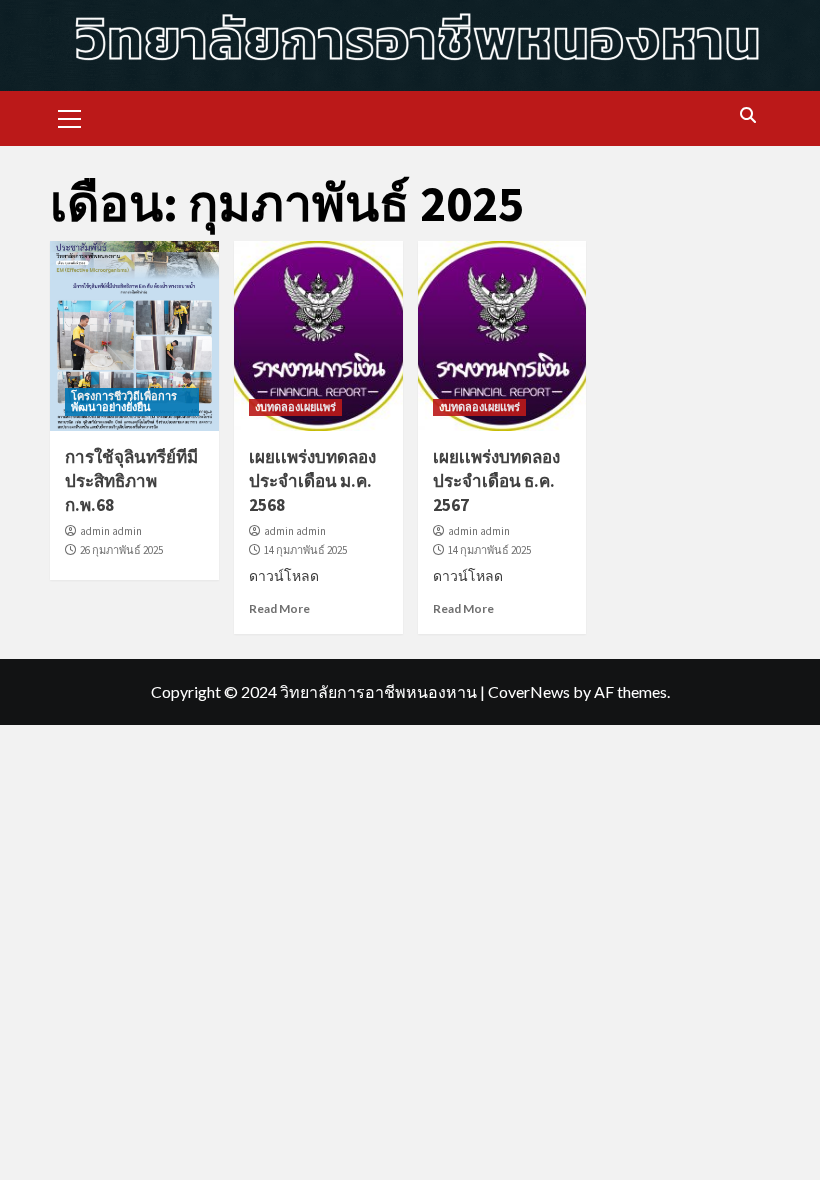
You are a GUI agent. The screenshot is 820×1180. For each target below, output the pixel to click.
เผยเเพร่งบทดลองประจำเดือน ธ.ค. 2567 (496, 481)
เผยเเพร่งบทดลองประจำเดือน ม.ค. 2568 (312, 481)
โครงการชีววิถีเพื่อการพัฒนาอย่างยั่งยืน (124, 401)
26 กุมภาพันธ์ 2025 (121, 550)
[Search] (747, 116)
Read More (279, 608)
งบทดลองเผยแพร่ (295, 407)
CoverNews (529, 691)
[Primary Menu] (70, 116)
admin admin (111, 531)
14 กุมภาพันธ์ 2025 (305, 550)
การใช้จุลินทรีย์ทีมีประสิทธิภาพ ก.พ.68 (131, 481)
